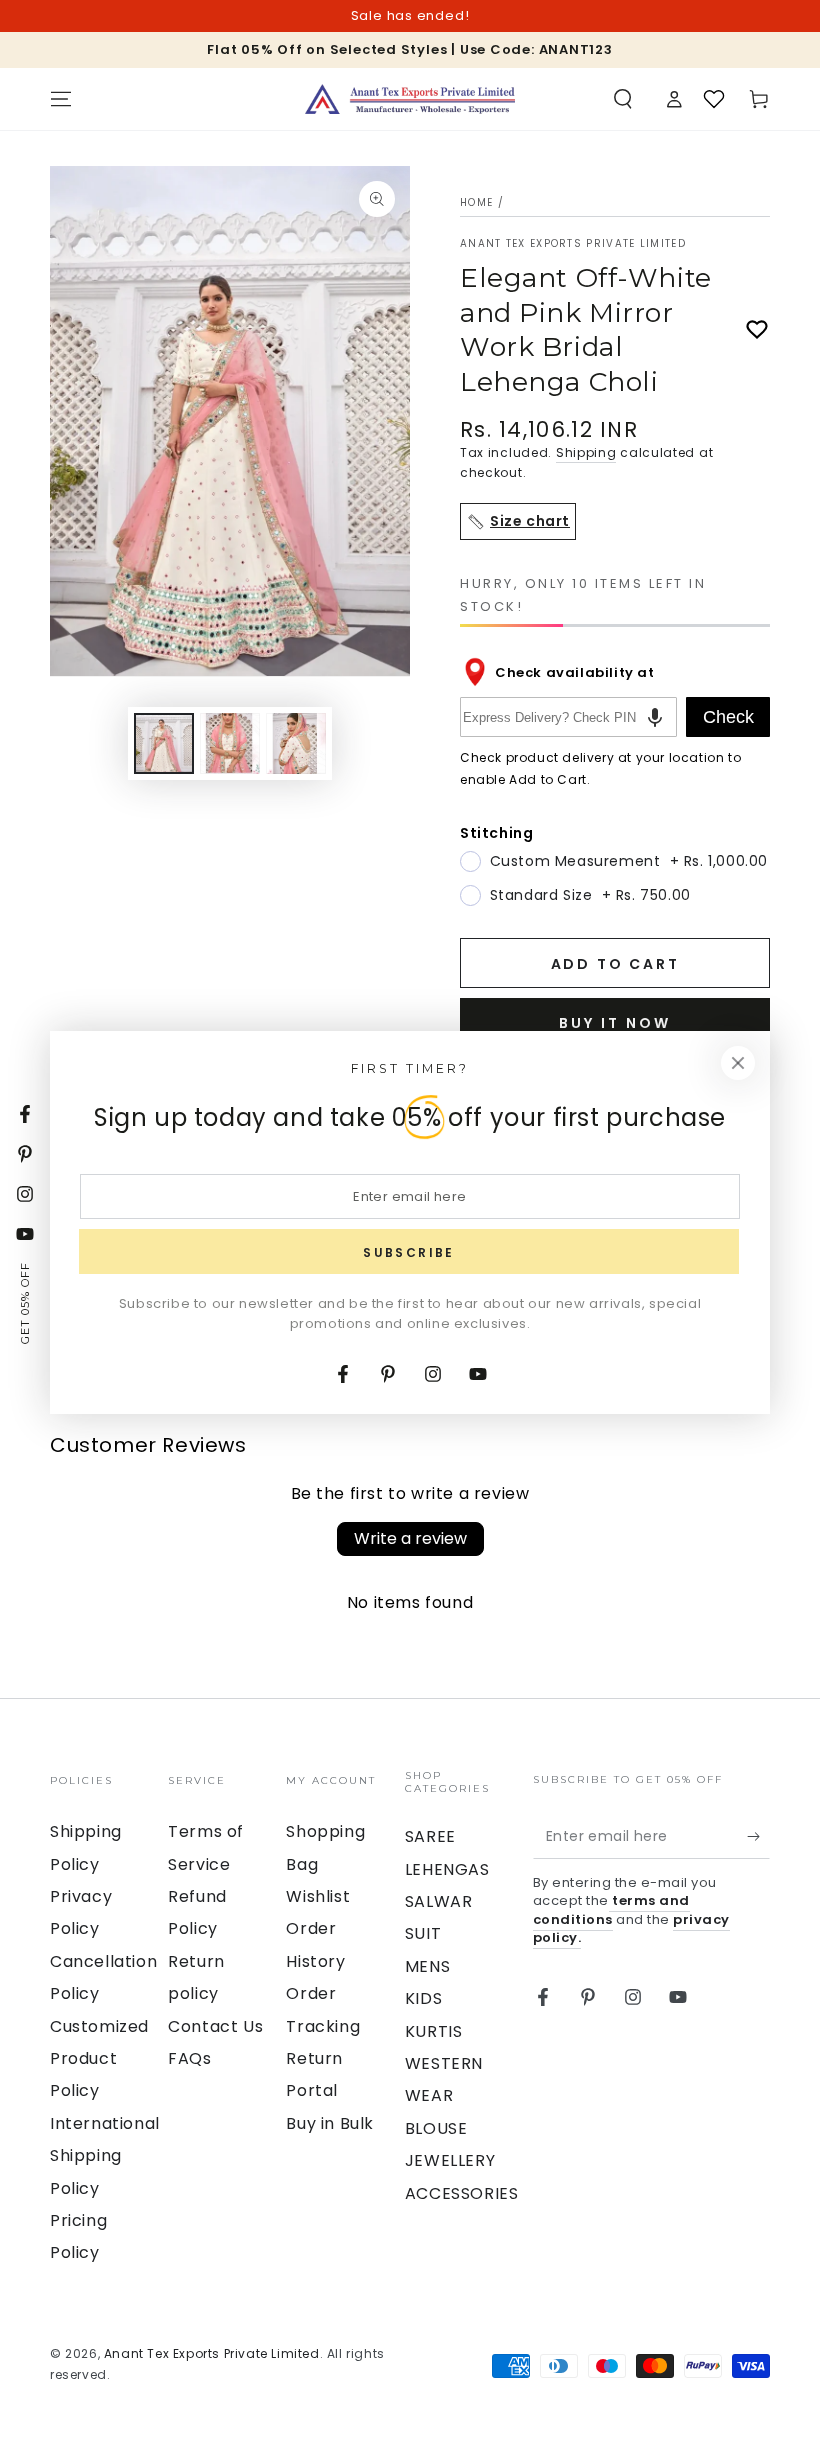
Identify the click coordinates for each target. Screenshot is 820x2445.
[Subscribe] (758, 1836)
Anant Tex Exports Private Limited (573, 244)
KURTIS (434, 2031)
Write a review (410, 1538)
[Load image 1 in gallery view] (164, 743)
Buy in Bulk (330, 2123)
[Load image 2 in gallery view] (230, 743)
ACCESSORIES (462, 2193)
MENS (427, 1966)
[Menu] (61, 99)
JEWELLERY (450, 2160)
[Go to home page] (410, 99)
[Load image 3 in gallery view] (296, 743)
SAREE (430, 1836)
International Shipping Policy (105, 2156)
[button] (623, 99)
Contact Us (215, 2026)
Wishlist (318, 1896)
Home (476, 202)
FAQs (189, 2058)
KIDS (423, 1998)
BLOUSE (436, 2128)
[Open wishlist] (714, 99)
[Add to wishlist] (757, 330)
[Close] (738, 1063)
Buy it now (615, 1023)
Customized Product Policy (99, 2059)
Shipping (586, 452)
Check (728, 717)
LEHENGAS (447, 1869)
